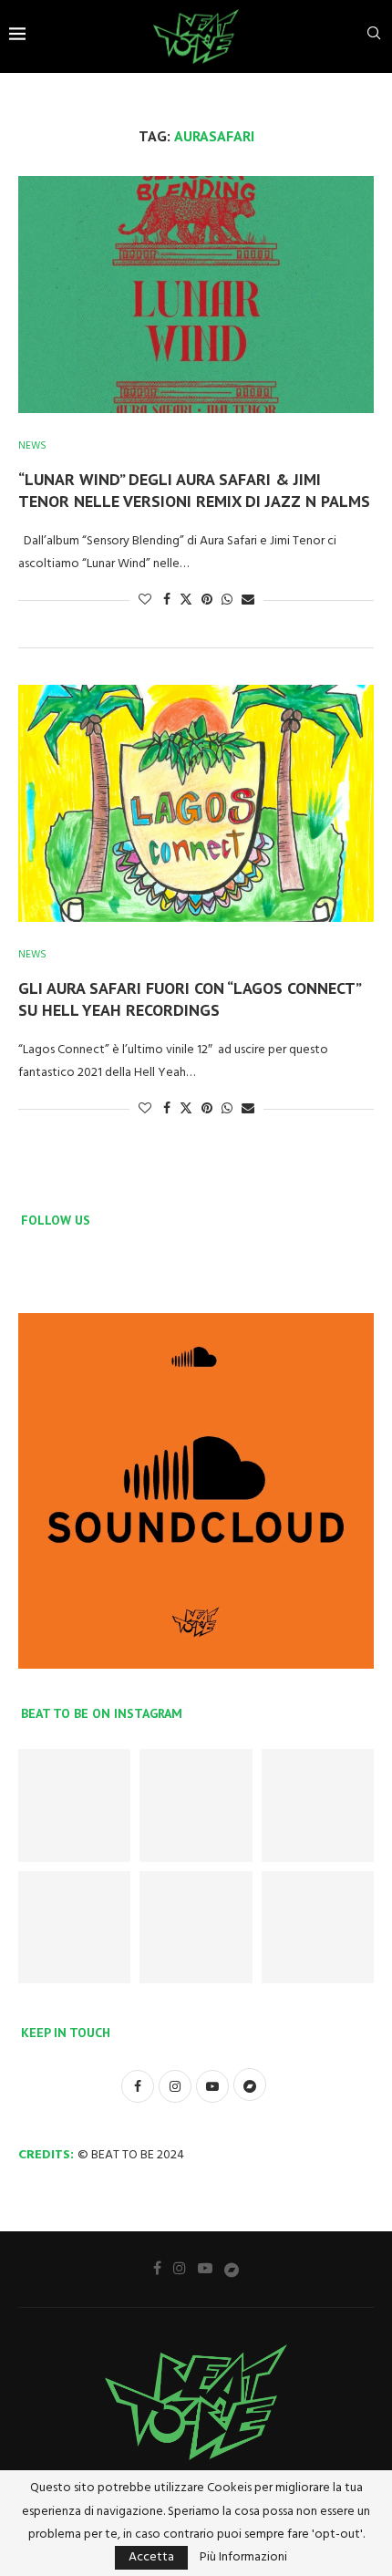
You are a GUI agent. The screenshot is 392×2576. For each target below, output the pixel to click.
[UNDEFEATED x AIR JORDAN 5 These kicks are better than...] (196, 1927)
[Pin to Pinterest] (207, 600)
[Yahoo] (232, 2269)
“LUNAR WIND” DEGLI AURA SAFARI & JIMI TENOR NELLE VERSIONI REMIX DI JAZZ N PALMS (194, 490)
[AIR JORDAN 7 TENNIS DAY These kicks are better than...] (318, 1805)
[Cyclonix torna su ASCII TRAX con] (196, 1805)
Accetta (151, 2557)
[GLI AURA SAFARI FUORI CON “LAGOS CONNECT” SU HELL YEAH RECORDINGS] (196, 803)
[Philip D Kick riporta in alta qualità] (74, 1805)
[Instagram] (180, 2268)
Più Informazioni (243, 2558)
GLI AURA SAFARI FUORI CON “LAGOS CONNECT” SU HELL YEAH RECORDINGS (189, 999)
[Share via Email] (248, 600)
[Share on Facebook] (167, 600)
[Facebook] (157, 2268)
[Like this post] (145, 600)
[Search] (374, 37)
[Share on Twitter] (186, 600)
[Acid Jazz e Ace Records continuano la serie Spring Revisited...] (318, 1927)
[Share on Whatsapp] (227, 600)
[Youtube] (205, 2268)
